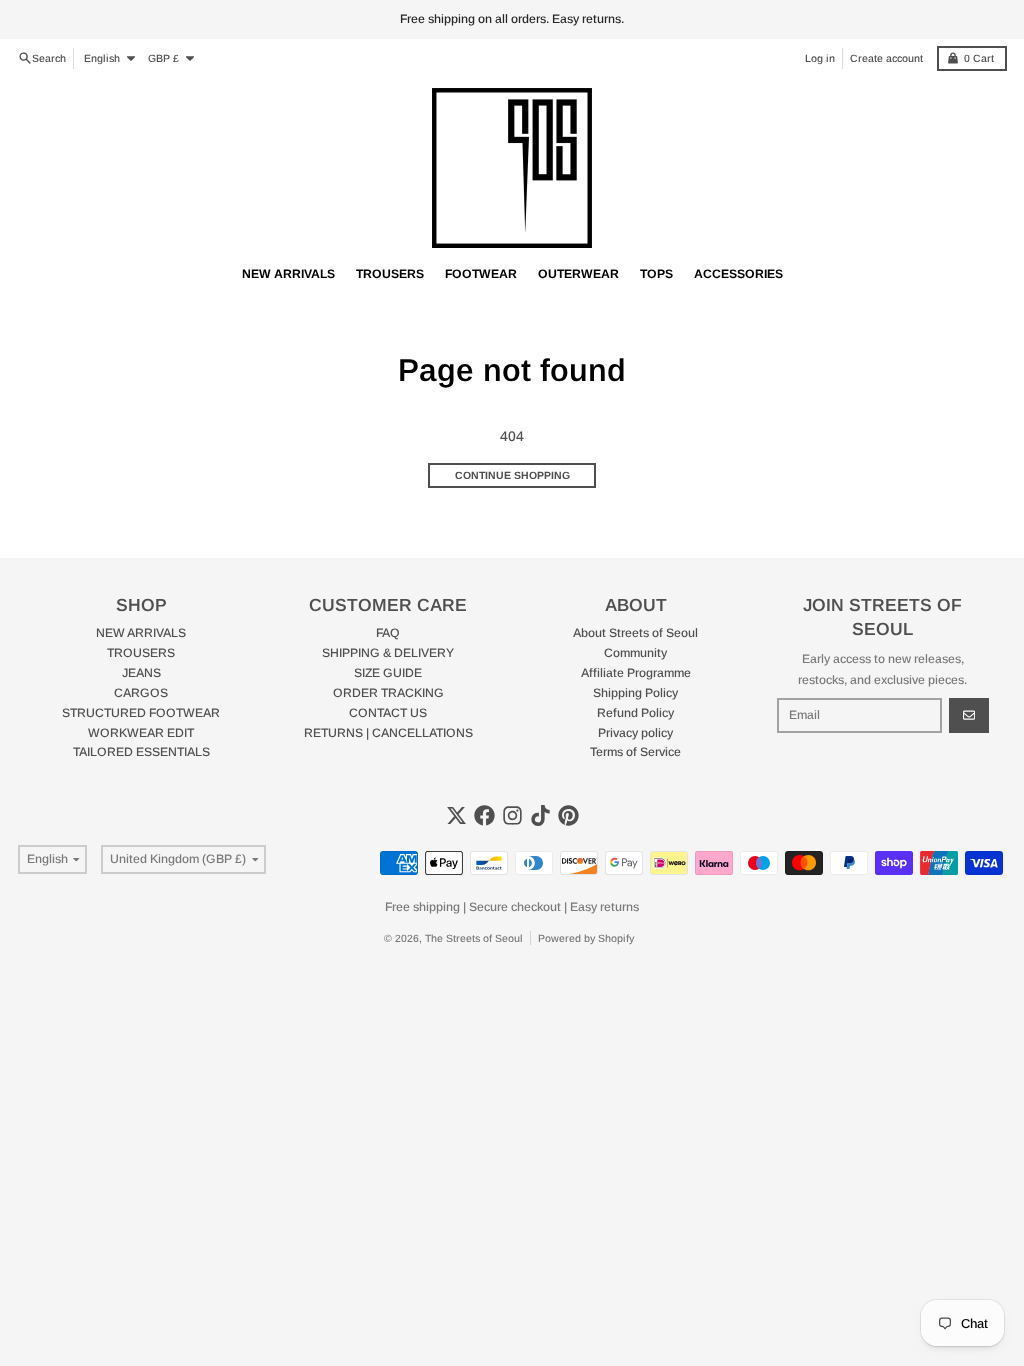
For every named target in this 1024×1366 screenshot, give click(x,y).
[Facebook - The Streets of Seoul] (484, 815)
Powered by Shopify (586, 938)
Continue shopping (512, 475)
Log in (820, 58)
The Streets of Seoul (474, 938)
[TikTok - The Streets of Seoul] (540, 815)
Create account (886, 58)
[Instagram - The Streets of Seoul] (512, 815)
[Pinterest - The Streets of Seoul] (568, 815)
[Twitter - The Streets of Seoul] (456, 815)
